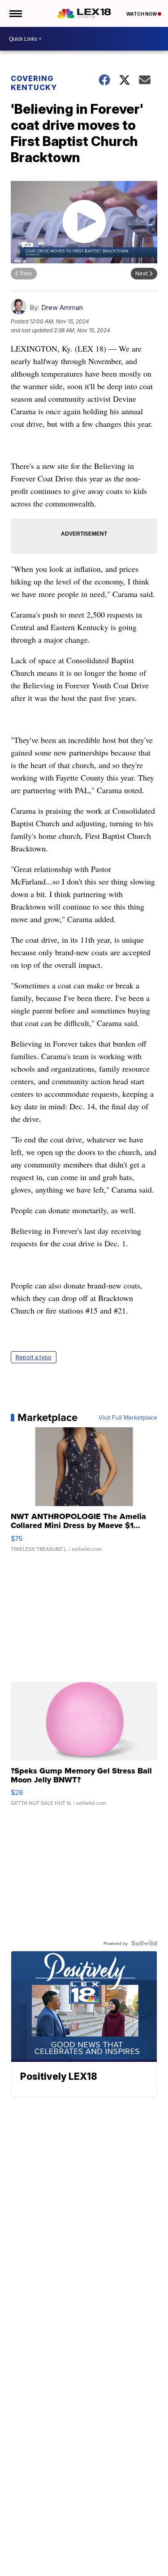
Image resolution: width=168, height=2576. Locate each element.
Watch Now (142, 14)
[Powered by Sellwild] (144, 1943)
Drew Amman (62, 307)
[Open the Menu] (15, 13)
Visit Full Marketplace (128, 1417)
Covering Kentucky (34, 83)
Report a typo (34, 1357)
